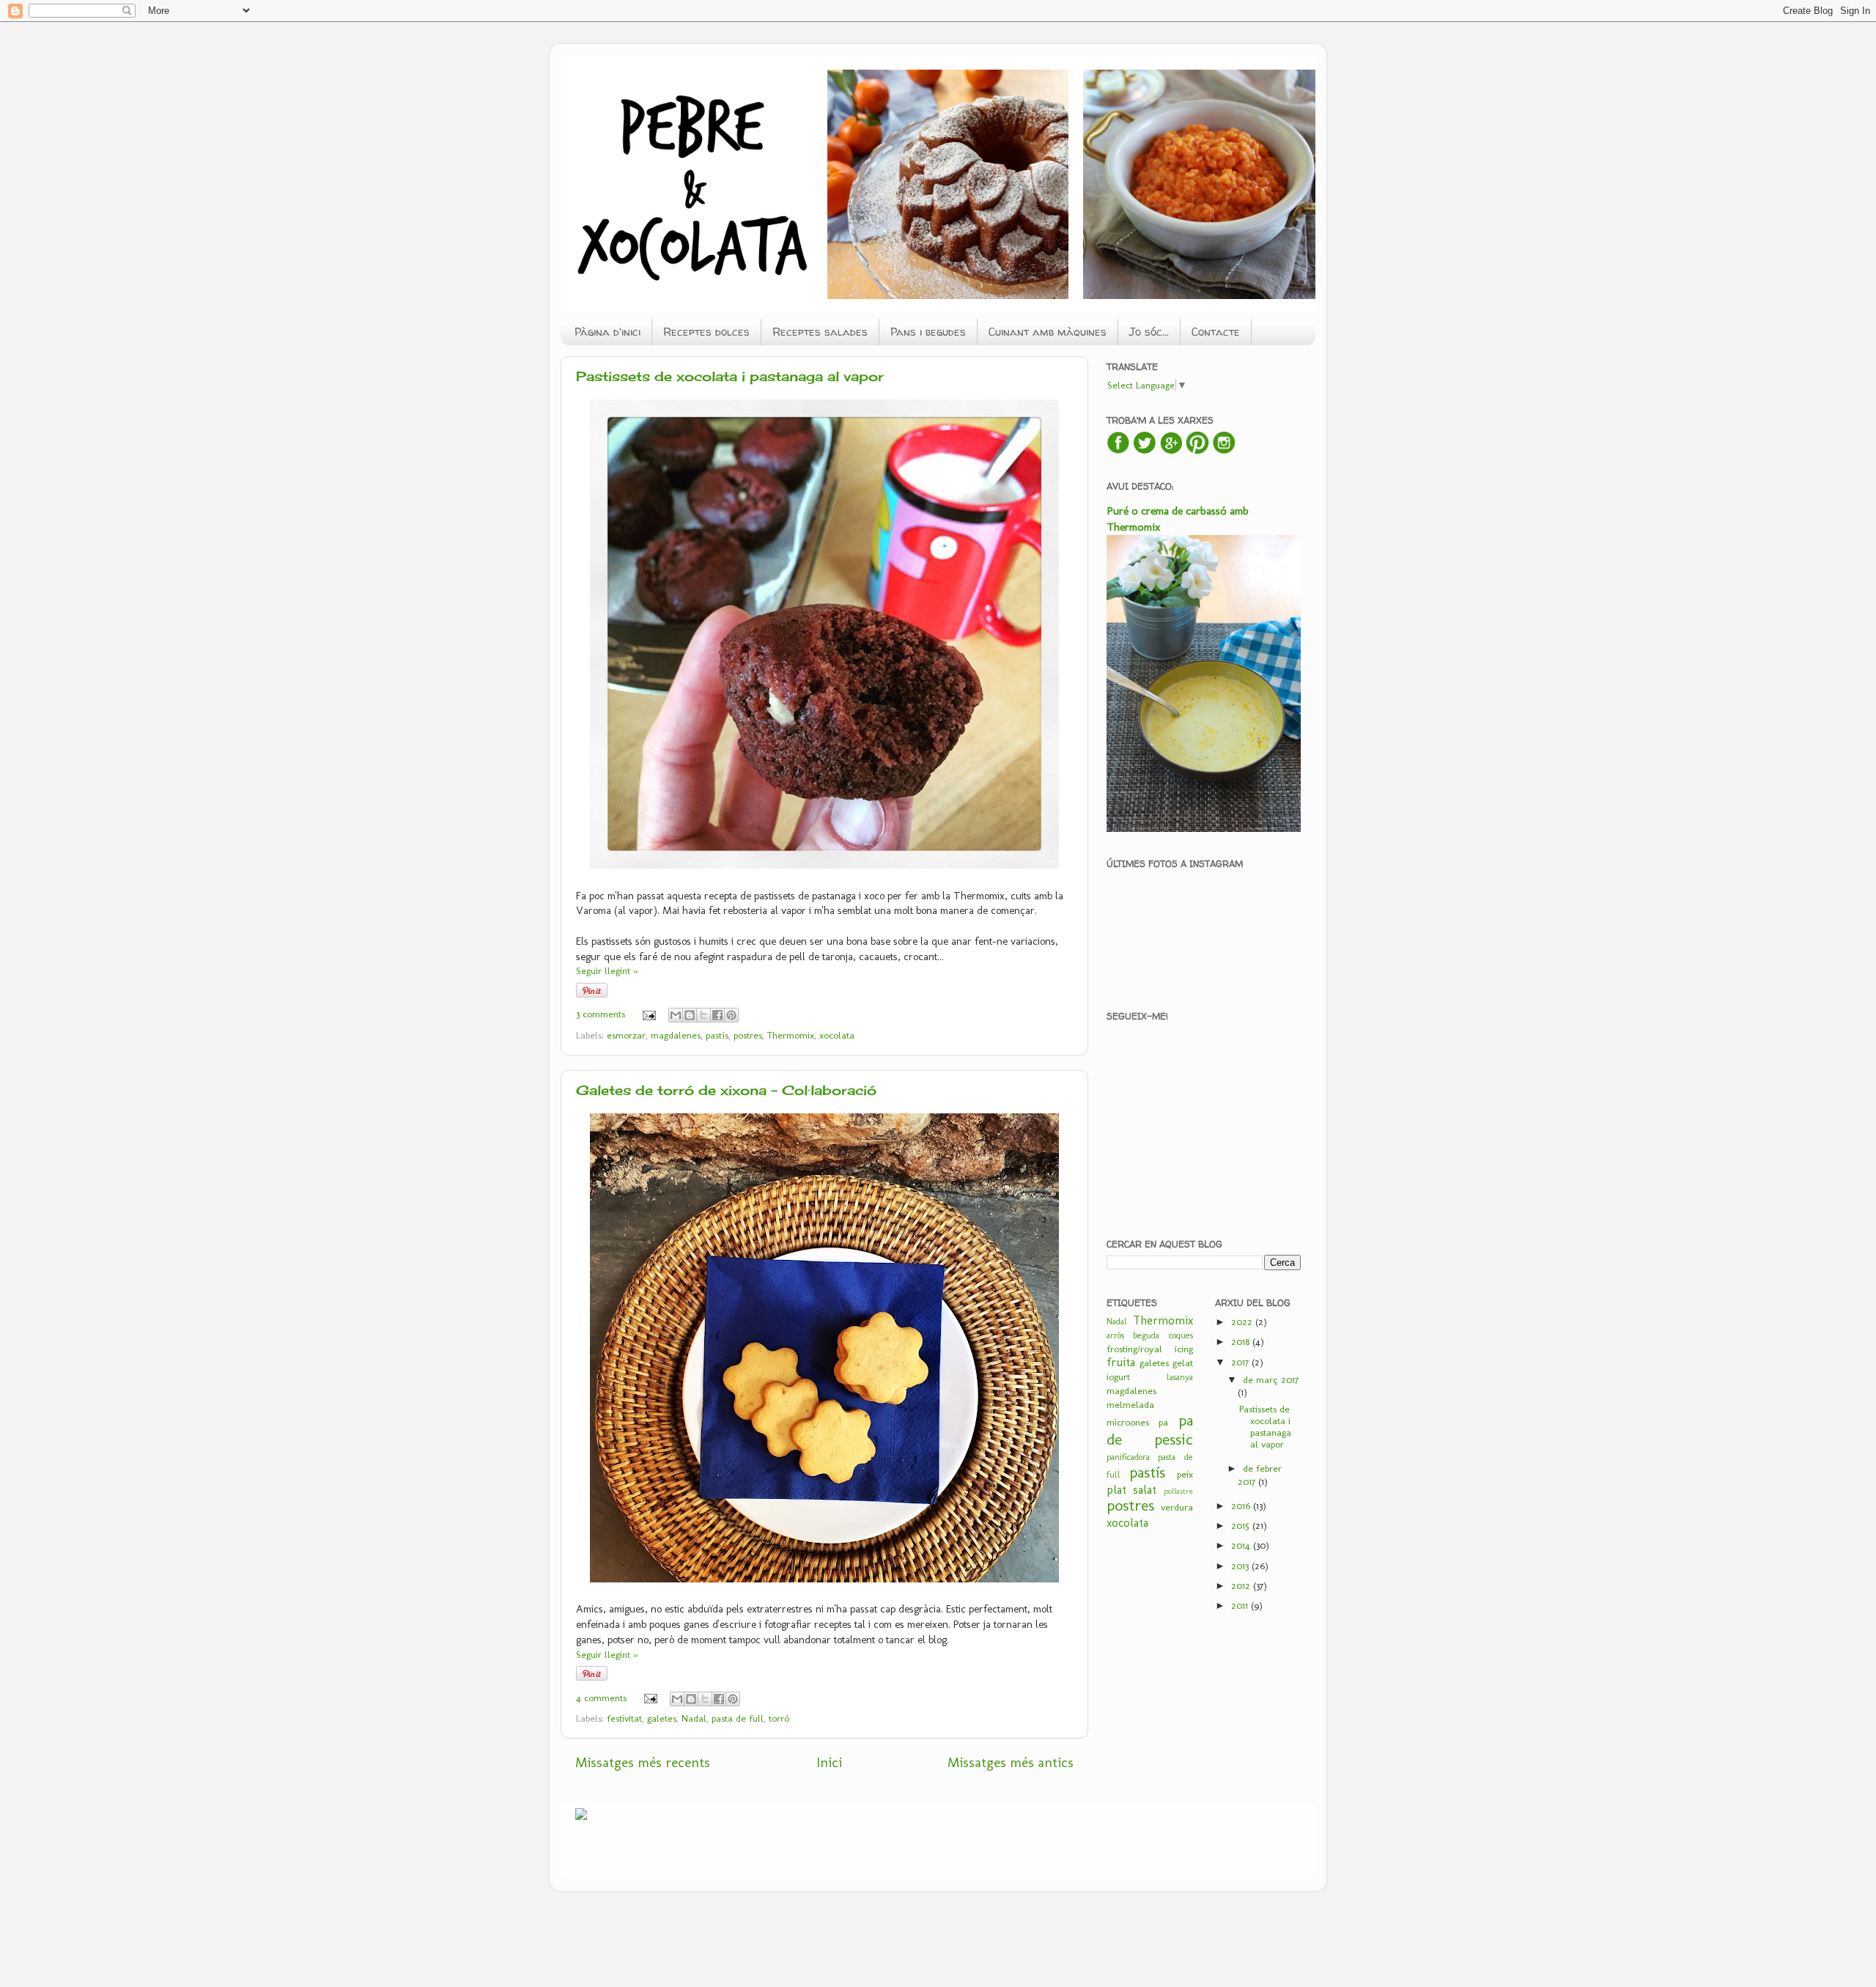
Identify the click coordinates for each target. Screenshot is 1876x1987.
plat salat (1131, 1490)
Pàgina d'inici (608, 332)
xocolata (837, 1035)
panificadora (1128, 1457)
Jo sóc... (1149, 332)
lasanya (1180, 1377)
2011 (1241, 1605)
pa (1163, 1422)
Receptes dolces (706, 332)
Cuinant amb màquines (1048, 332)
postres (748, 1035)
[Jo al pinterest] (1197, 451)
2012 (1242, 1585)
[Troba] (1171, 451)
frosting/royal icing (1150, 1349)
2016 (1242, 1505)
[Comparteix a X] (703, 1015)
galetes (662, 1718)
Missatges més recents (643, 1762)
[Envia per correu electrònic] (676, 1015)
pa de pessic (1150, 1430)
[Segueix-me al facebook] (1118, 451)
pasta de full (738, 1718)
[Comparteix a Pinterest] (731, 1015)
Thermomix (791, 1035)
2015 (1242, 1525)
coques (1181, 1335)
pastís (717, 1035)
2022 (1243, 1321)
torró (779, 1718)
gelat (1183, 1363)
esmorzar (626, 1035)
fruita (1121, 1362)
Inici (829, 1762)
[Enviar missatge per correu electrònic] (649, 1014)
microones (1128, 1422)
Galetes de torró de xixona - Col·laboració (726, 1090)
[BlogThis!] (690, 1015)
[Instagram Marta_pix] (1224, 451)
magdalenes (676, 1035)
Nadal (694, 1718)
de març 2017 (1271, 1379)
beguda (1146, 1335)
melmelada (1130, 1404)
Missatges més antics (1011, 1762)
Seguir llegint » (607, 970)
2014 (1242, 1545)
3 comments (601, 1014)
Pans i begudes (928, 332)
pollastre (1178, 1491)
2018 (1242, 1341)
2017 (1241, 1362)
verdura (1177, 1507)
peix (1185, 1474)
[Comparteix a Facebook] (717, 1015)
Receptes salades (820, 332)
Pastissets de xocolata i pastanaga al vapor (730, 376)
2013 (1241, 1566)
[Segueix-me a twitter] (1145, 451)
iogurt (1118, 1376)
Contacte (1216, 332)
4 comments (601, 1697)
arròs (1115, 1335)
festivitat (624, 1718)
